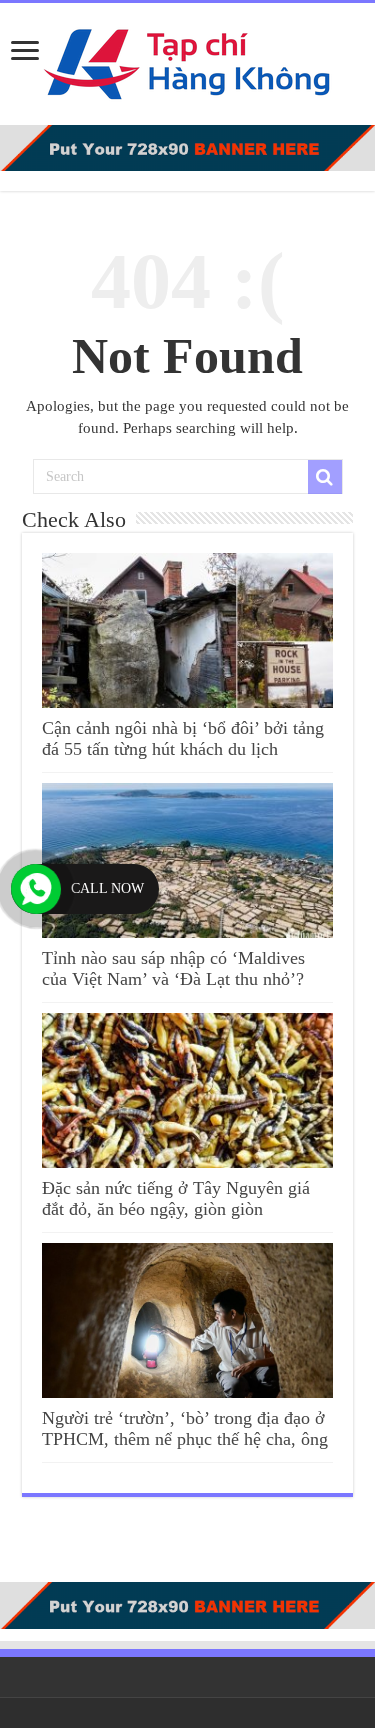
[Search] (325, 477)
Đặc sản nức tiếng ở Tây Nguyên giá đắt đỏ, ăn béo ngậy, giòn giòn (176, 1198)
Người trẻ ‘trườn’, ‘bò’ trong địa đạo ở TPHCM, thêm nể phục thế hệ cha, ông (185, 1428)
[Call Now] (36, 889)
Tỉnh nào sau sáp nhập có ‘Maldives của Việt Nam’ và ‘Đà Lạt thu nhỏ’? (173, 968)
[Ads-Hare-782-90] (187, 147)
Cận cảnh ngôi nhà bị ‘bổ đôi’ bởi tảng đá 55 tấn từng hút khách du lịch (183, 738)
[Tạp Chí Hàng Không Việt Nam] (188, 59)
